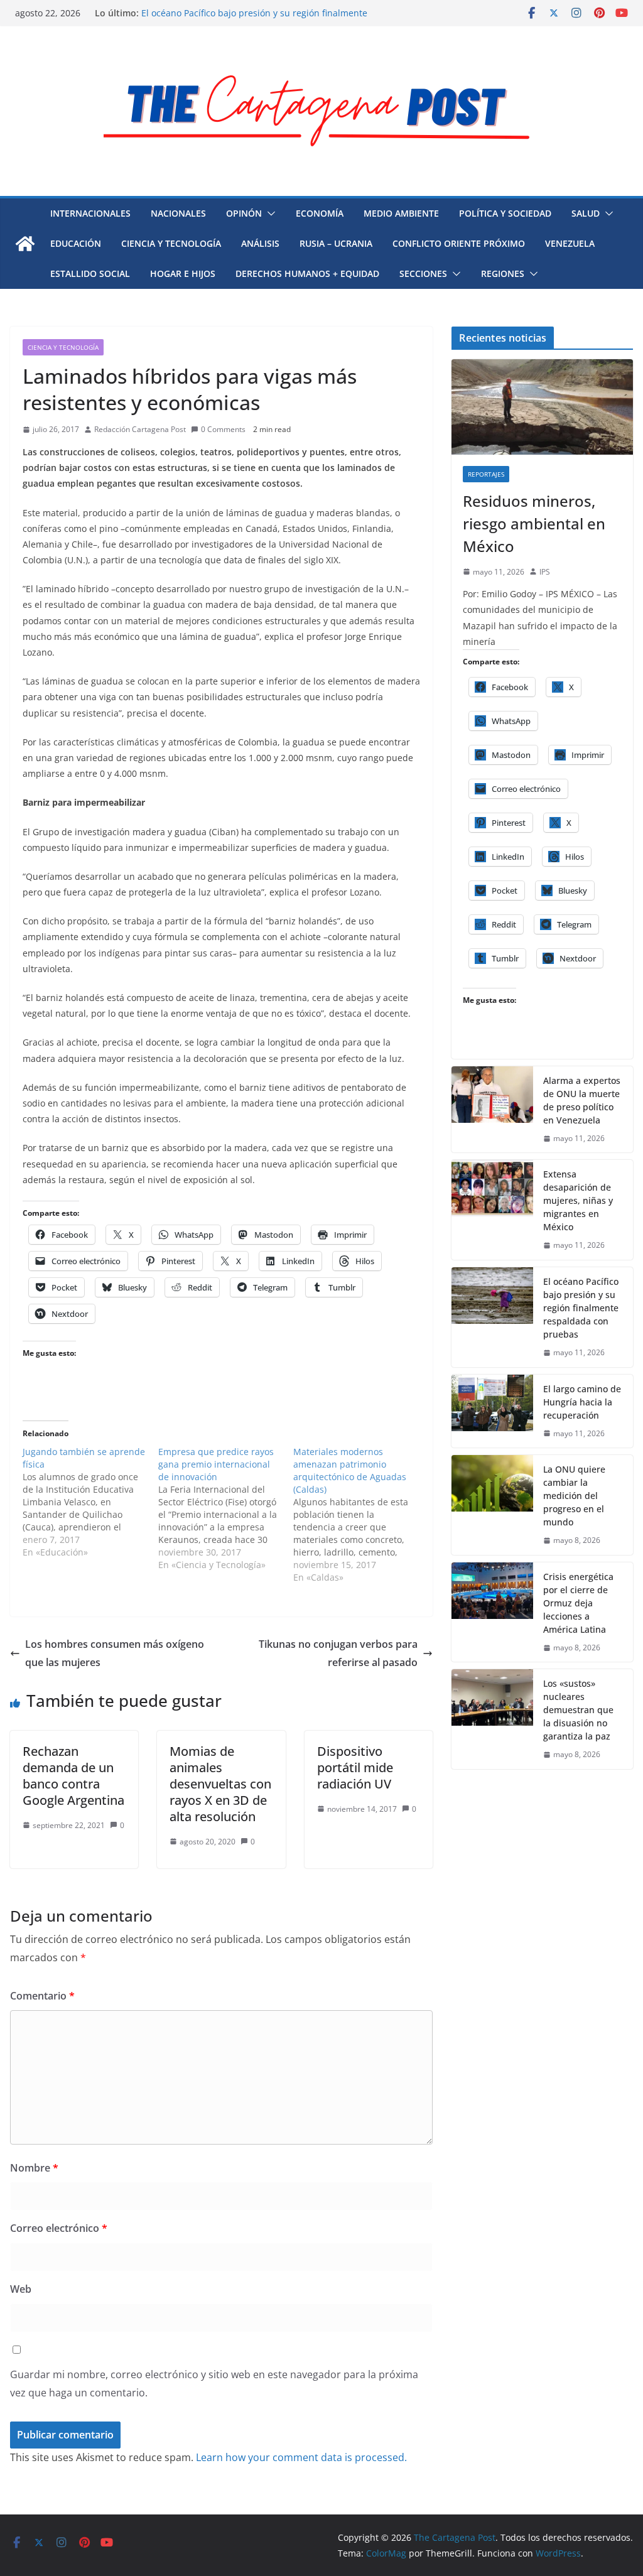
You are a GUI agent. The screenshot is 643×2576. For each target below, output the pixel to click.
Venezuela (570, 243)
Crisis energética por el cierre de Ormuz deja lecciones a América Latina (578, 1603)
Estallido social (90, 273)
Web (21, 2289)
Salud (586, 213)
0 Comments (223, 429)
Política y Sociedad (505, 213)
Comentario (42, 1996)
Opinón (244, 213)
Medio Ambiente (401, 213)
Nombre (34, 2168)
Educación (76, 243)
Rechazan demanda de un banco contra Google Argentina (73, 1776)
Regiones (503, 273)
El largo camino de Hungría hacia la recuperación (582, 1402)
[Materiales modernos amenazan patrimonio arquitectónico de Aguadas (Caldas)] (361, 1515)
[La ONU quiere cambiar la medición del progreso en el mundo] (492, 1505)
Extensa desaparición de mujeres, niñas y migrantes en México (578, 1200)
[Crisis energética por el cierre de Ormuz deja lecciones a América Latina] (492, 1612)
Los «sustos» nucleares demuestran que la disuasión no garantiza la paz (578, 1710)
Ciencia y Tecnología (171, 243)
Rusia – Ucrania (336, 243)
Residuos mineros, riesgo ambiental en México (534, 523)
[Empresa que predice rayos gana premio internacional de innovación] (226, 1508)
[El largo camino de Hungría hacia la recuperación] (492, 1411)
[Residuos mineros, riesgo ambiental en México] (542, 407)
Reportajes (486, 474)
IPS (545, 572)
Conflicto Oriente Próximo (459, 243)
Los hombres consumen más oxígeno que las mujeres (115, 1653)
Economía (320, 213)
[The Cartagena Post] (25, 244)
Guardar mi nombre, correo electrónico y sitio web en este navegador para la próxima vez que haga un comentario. (214, 2384)
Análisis (260, 243)
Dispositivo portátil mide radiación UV (355, 1767)
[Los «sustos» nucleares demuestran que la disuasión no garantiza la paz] (492, 1719)
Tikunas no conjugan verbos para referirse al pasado (338, 1653)
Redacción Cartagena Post (140, 429)
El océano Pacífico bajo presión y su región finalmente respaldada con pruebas (581, 1308)
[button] (269, 214)
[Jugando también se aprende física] (90, 1502)
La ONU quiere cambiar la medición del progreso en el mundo (574, 1496)
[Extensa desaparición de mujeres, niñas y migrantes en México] (492, 1210)
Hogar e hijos (183, 273)
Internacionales (90, 213)
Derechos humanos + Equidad (307, 273)
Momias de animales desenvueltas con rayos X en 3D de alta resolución (220, 1784)
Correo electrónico (59, 2228)
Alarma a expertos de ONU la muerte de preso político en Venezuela (582, 1100)
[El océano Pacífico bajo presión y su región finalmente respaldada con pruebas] (492, 1317)
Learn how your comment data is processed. (301, 2457)
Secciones (423, 273)
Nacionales (178, 213)
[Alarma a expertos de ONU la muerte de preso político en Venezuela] (492, 1110)
